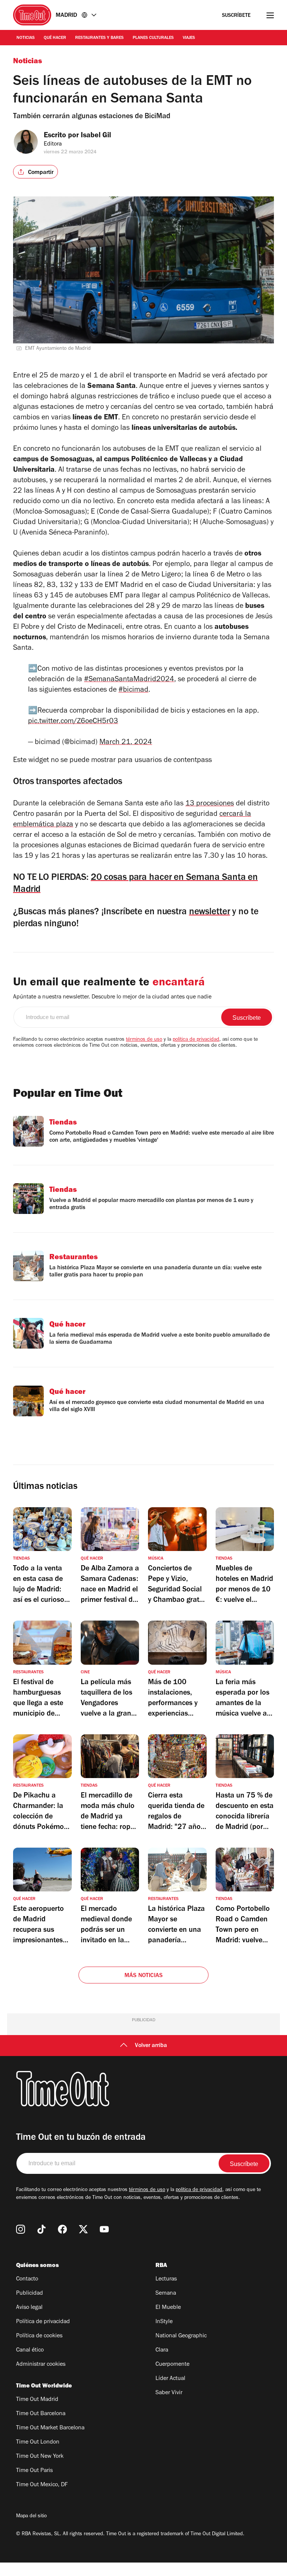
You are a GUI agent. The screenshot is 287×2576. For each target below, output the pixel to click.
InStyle (164, 2322)
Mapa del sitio (31, 2517)
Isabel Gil (96, 136)
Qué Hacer (55, 38)
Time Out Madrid (37, 2400)
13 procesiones (210, 804)
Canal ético (30, 2350)
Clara (162, 2350)
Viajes (189, 38)
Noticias (26, 38)
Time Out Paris (34, 2471)
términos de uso (144, 1040)
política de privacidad (196, 1040)
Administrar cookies (41, 2365)
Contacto (27, 2279)
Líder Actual (170, 2379)
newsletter (210, 913)
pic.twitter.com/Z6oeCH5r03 (73, 722)
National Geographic (181, 2336)
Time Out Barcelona (41, 2414)
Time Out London (38, 2442)
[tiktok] (41, 2229)
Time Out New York (40, 2457)
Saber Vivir (169, 2393)
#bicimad (133, 691)
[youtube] (104, 2229)
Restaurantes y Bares (99, 38)
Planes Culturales (153, 38)
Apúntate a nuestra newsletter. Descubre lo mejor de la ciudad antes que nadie (112, 997)
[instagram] (21, 2229)
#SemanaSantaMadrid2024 (129, 680)
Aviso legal (29, 2308)
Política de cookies (39, 2336)
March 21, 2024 (126, 743)
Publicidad (30, 2294)
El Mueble (168, 2308)
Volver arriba (151, 2046)
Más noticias (143, 1976)
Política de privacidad (43, 2322)
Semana (166, 2294)
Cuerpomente (172, 2365)
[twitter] (83, 2229)
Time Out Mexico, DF (42, 2485)
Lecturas (166, 2279)
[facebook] (62, 2229)
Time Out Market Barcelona (50, 2428)
